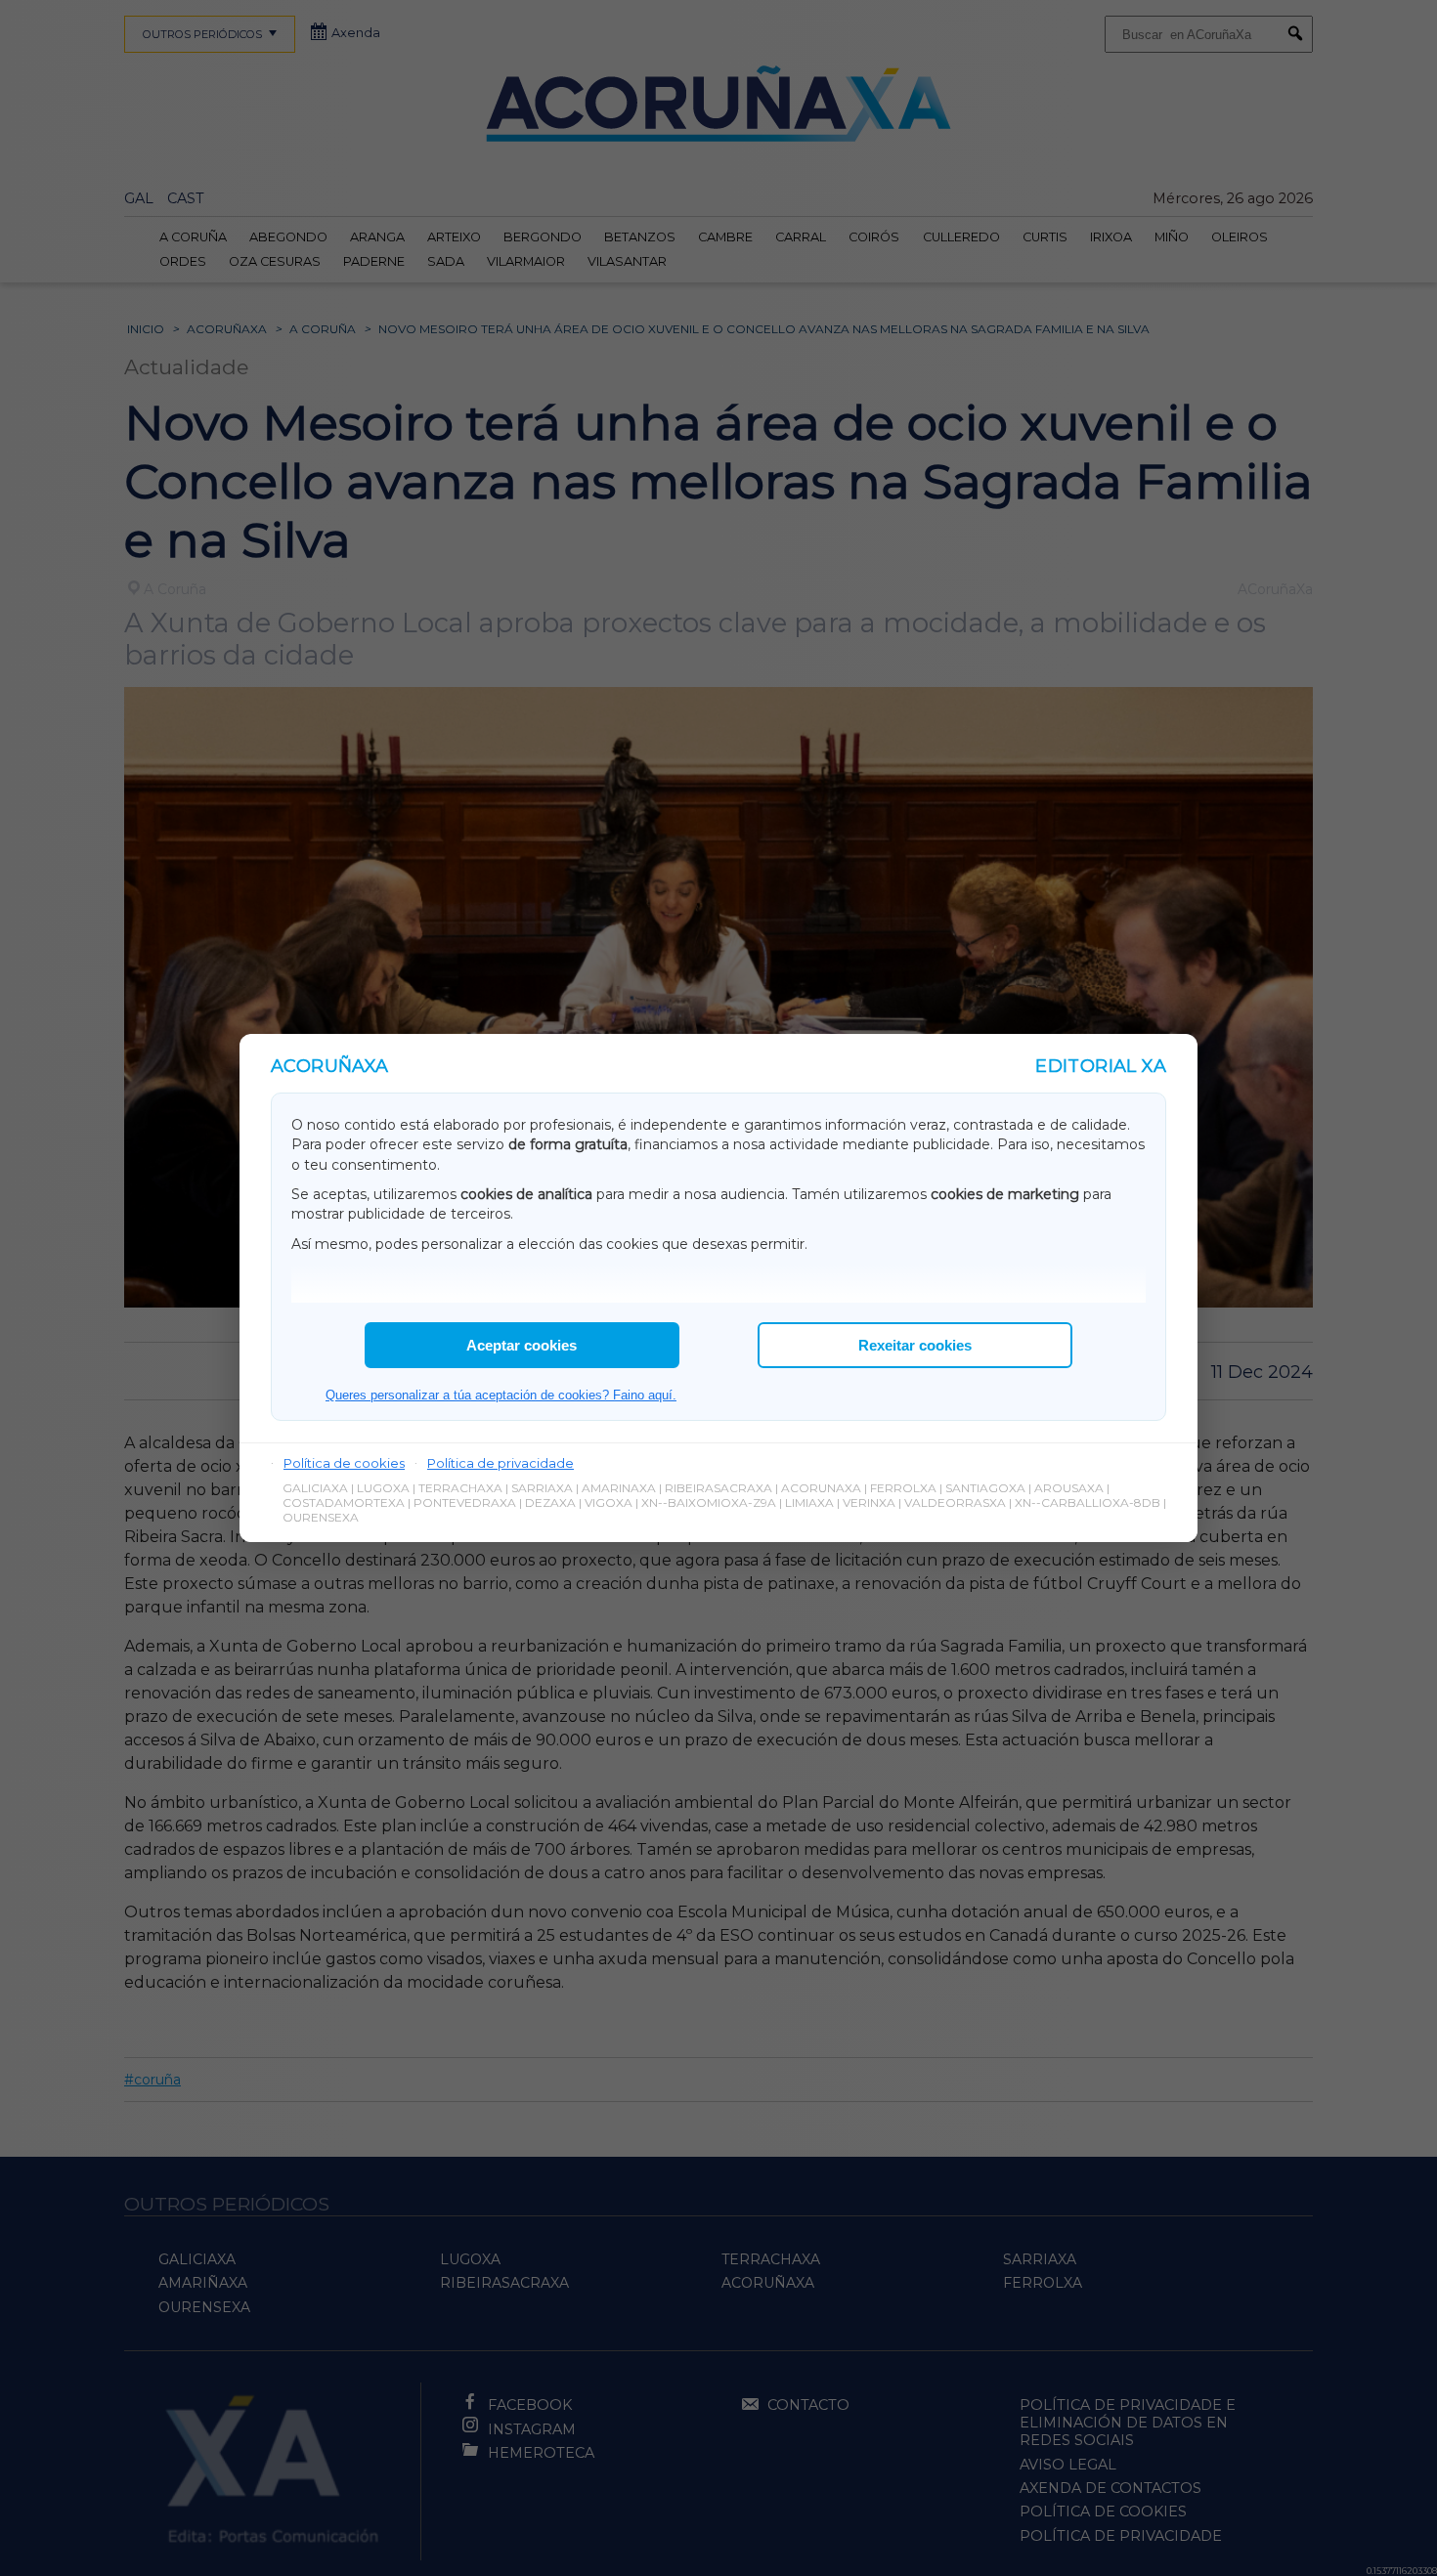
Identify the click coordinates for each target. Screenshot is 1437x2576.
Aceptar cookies (522, 1345)
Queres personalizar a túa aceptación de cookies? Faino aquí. (501, 1395)
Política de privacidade (501, 1463)
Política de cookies (344, 1463)
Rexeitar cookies (915, 1345)
